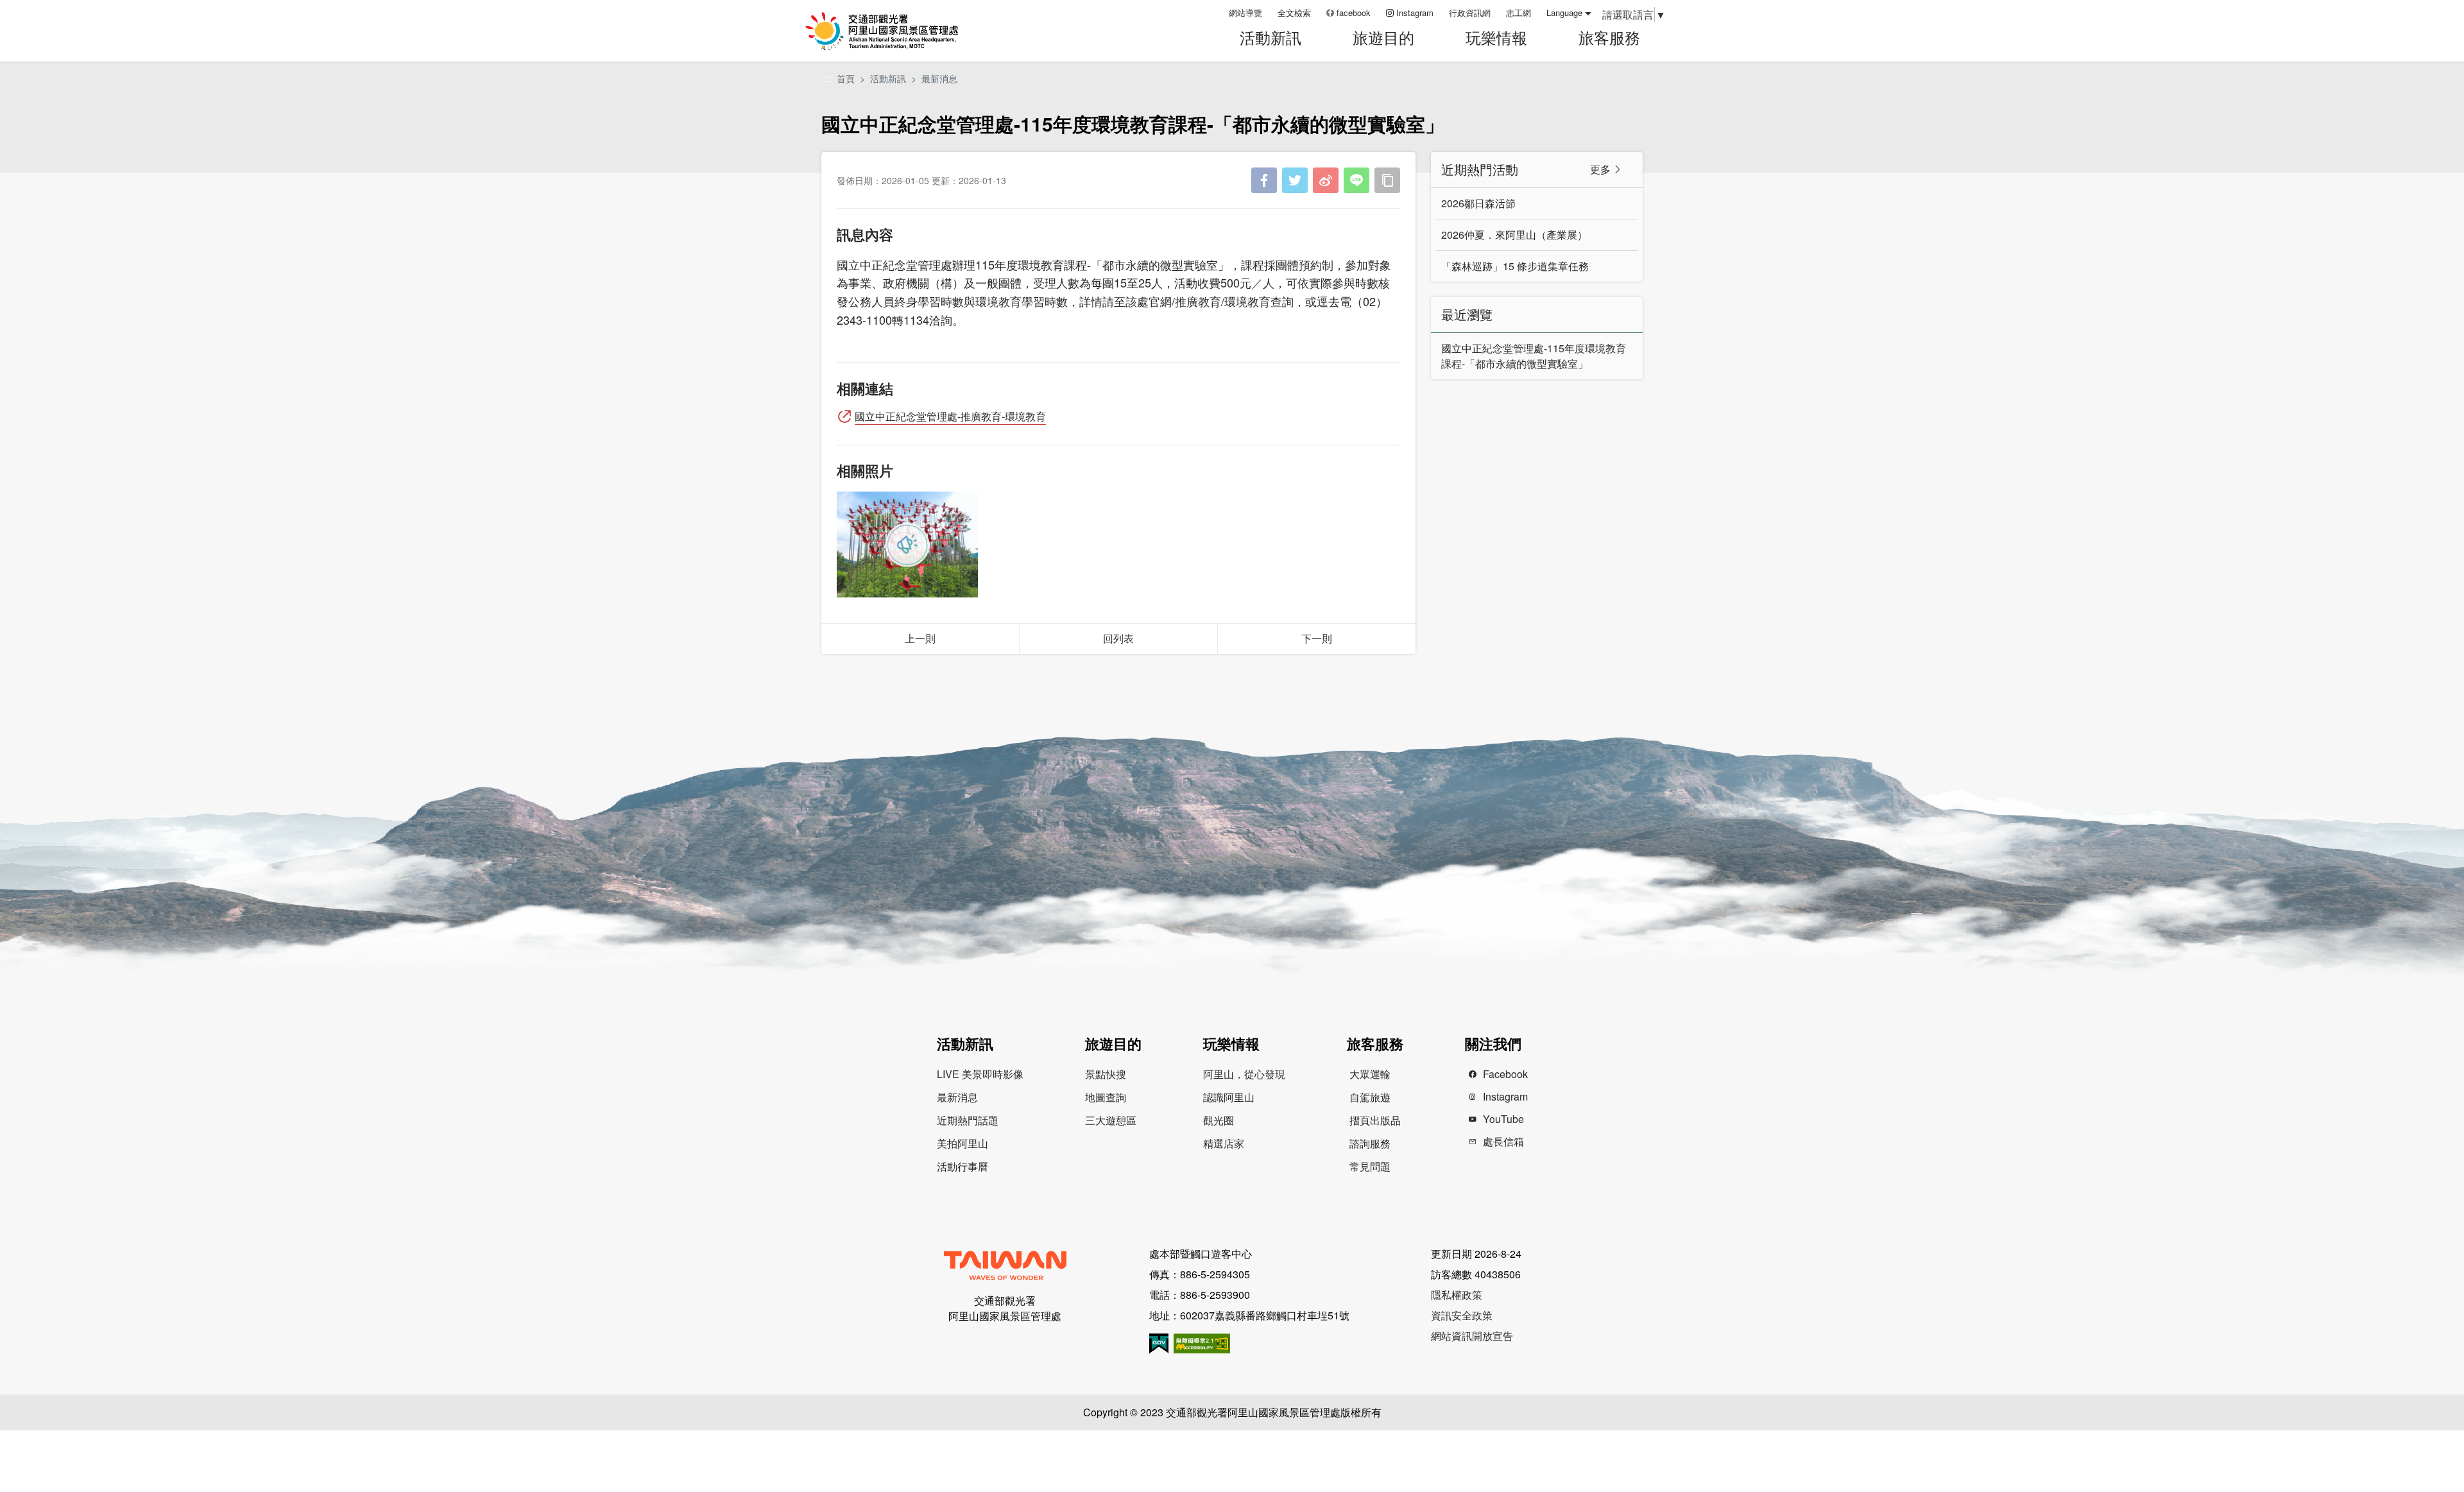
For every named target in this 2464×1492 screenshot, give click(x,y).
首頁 (846, 78)
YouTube (1503, 1119)
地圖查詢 (1106, 1097)
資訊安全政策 (1462, 1315)
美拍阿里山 (963, 1143)
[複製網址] (1387, 180)
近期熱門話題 (968, 1120)
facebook (1354, 13)
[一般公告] (907, 544)
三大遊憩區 (1111, 1120)
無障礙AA (1202, 1343)
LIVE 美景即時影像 (980, 1074)
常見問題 (1370, 1166)
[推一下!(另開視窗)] (1295, 180)
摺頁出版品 (1375, 1120)
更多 (1600, 169)
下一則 (1317, 638)
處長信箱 (1503, 1141)
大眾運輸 (1370, 1074)
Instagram (1415, 13)
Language (1564, 13)
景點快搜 (1106, 1074)
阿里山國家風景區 (898, 31)
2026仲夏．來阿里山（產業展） (1514, 235)
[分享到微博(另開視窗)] (1326, 180)
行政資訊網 (1470, 13)
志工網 (1519, 13)
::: (1215, 13)
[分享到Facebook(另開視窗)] (1264, 180)
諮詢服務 (1370, 1143)
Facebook (1505, 1074)
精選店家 (1224, 1143)
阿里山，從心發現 (1244, 1074)
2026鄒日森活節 (1478, 203)
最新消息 (939, 78)
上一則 (920, 638)
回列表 (1118, 638)
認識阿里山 (1229, 1097)
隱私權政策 (1457, 1295)
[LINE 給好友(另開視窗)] (1356, 180)
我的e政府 (1159, 1343)
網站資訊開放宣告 (1472, 1336)
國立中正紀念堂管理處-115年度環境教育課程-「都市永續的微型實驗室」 (1534, 356)
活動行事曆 (963, 1166)
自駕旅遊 (1370, 1097)
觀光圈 (1219, 1120)
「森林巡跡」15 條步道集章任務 (1515, 266)
